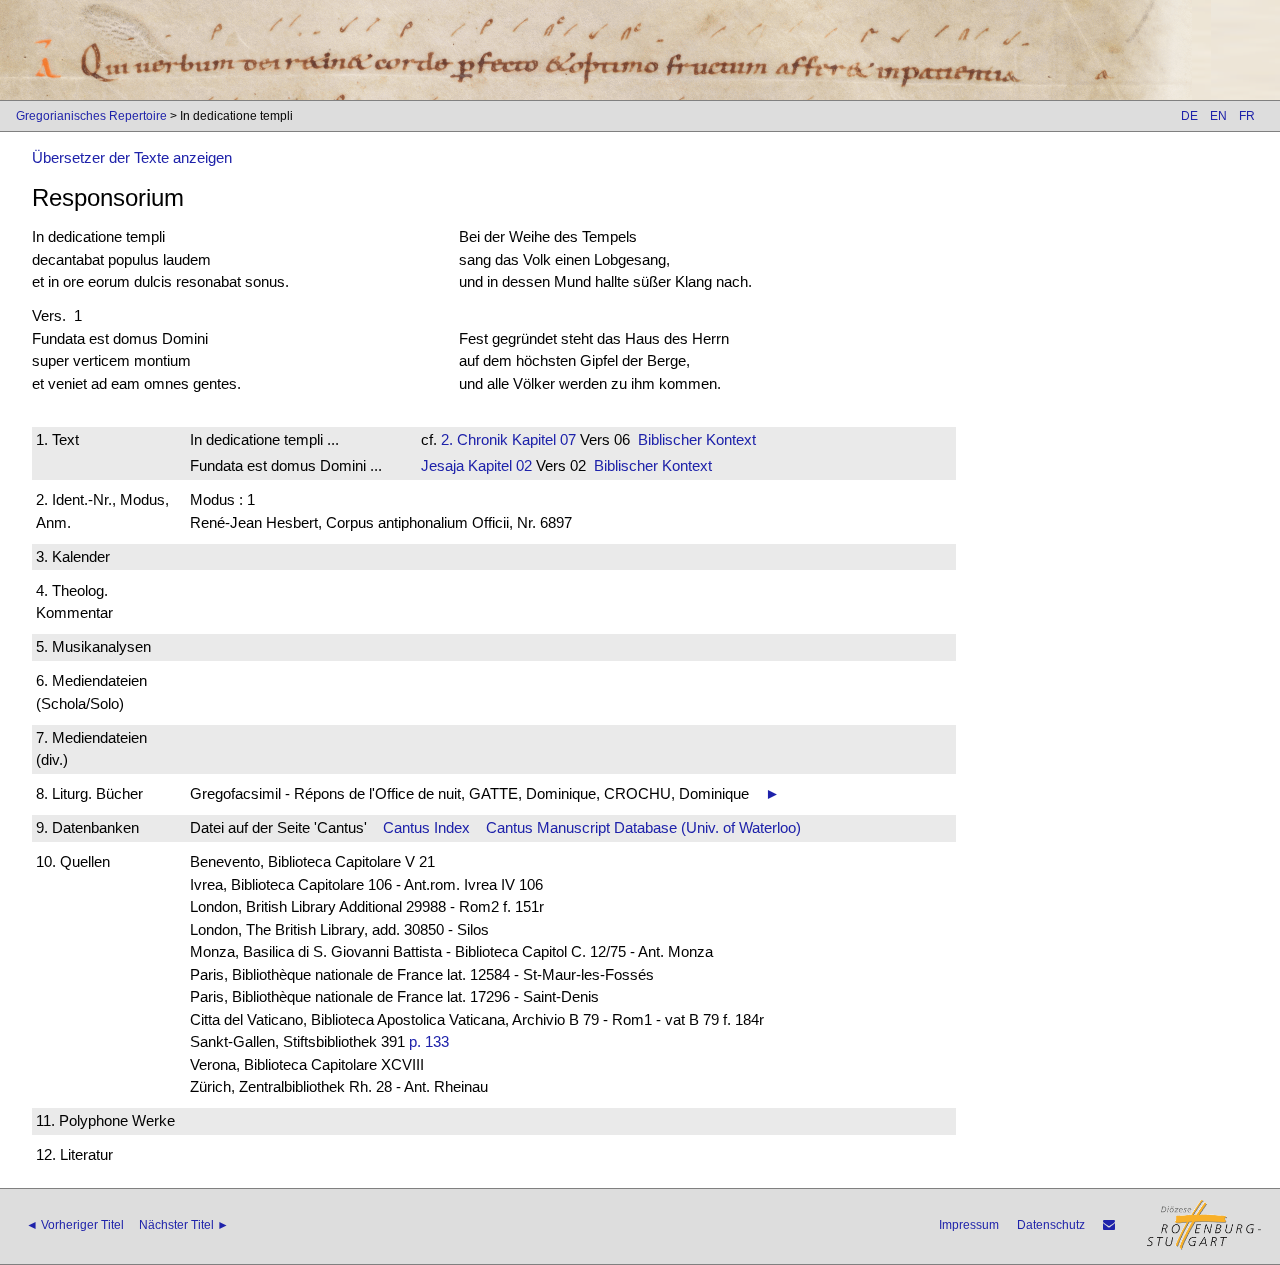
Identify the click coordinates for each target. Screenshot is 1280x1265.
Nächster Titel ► (184, 1225)
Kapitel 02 (498, 465)
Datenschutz (1051, 1225)
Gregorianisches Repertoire (91, 116)
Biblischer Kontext (697, 439)
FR (1247, 116)
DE (1189, 116)
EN (1218, 116)
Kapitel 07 (542, 439)
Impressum (969, 1225)
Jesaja (442, 465)
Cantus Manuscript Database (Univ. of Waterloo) (643, 827)
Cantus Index (426, 827)
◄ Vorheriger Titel (75, 1225)
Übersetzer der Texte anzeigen (132, 157)
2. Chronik (474, 439)
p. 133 (429, 1041)
